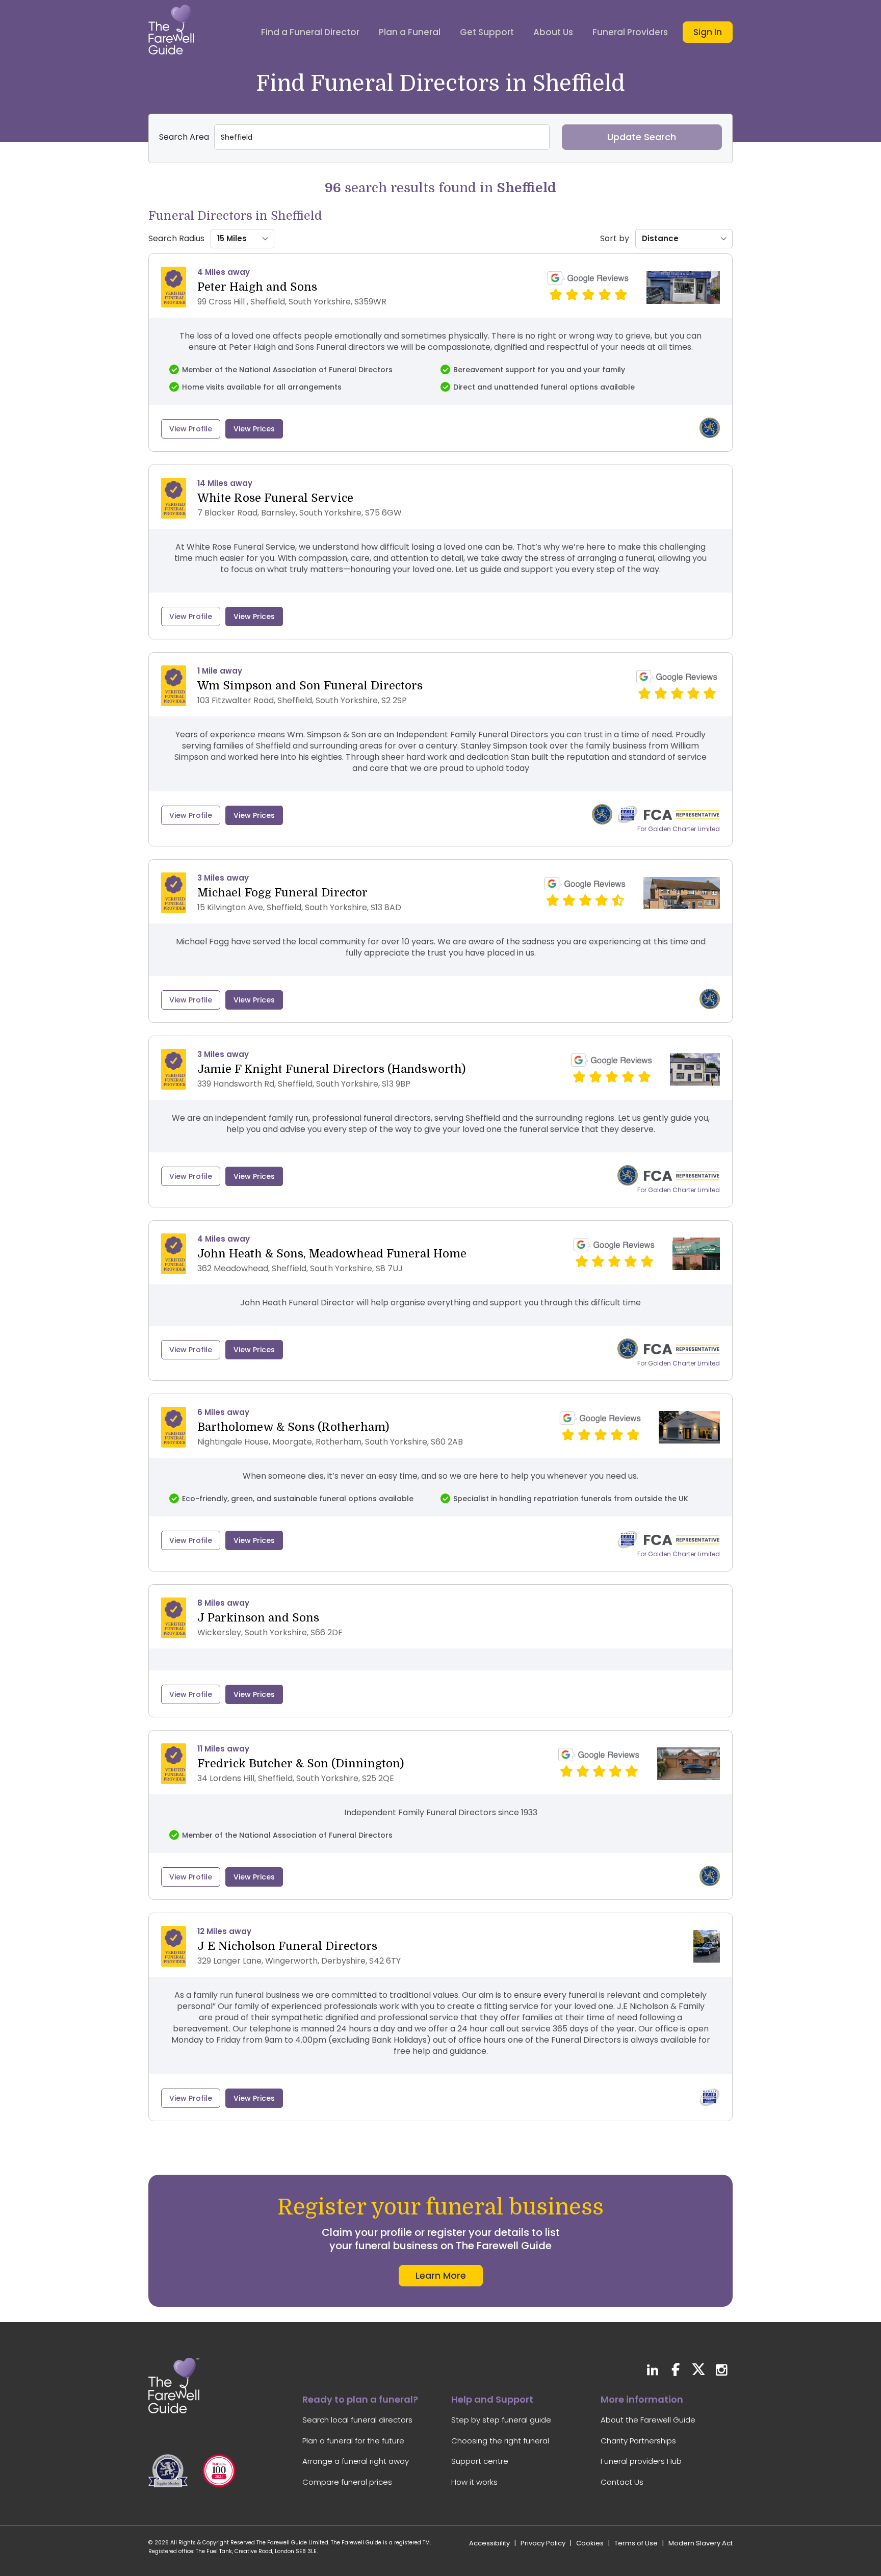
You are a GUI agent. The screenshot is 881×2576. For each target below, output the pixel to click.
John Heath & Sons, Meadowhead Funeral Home (332, 1254)
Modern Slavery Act (701, 2543)
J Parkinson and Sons (258, 1618)
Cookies (590, 2543)
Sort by (615, 239)
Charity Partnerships (638, 2441)
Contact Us (622, 2482)
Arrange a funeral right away (356, 2461)
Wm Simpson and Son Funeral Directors (310, 686)
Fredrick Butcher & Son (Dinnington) (301, 1763)
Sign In (708, 32)
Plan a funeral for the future (353, 2441)
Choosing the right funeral (500, 2441)
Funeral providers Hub (641, 2461)
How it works (474, 2482)
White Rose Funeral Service (275, 498)
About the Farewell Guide (648, 2420)
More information (642, 2399)
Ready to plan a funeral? (360, 2399)
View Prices (254, 429)
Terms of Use (636, 2543)
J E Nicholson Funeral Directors (287, 1946)
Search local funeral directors (357, 2420)
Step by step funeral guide (501, 2420)
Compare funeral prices (347, 2482)
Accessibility (489, 2543)
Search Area (184, 137)
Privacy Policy (543, 2543)
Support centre (480, 2461)
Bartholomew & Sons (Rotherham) (293, 1427)
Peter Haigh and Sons (257, 287)
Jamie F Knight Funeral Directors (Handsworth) (331, 1069)
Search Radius (176, 239)
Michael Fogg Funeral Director (282, 893)
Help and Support (492, 2399)
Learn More (441, 2275)
